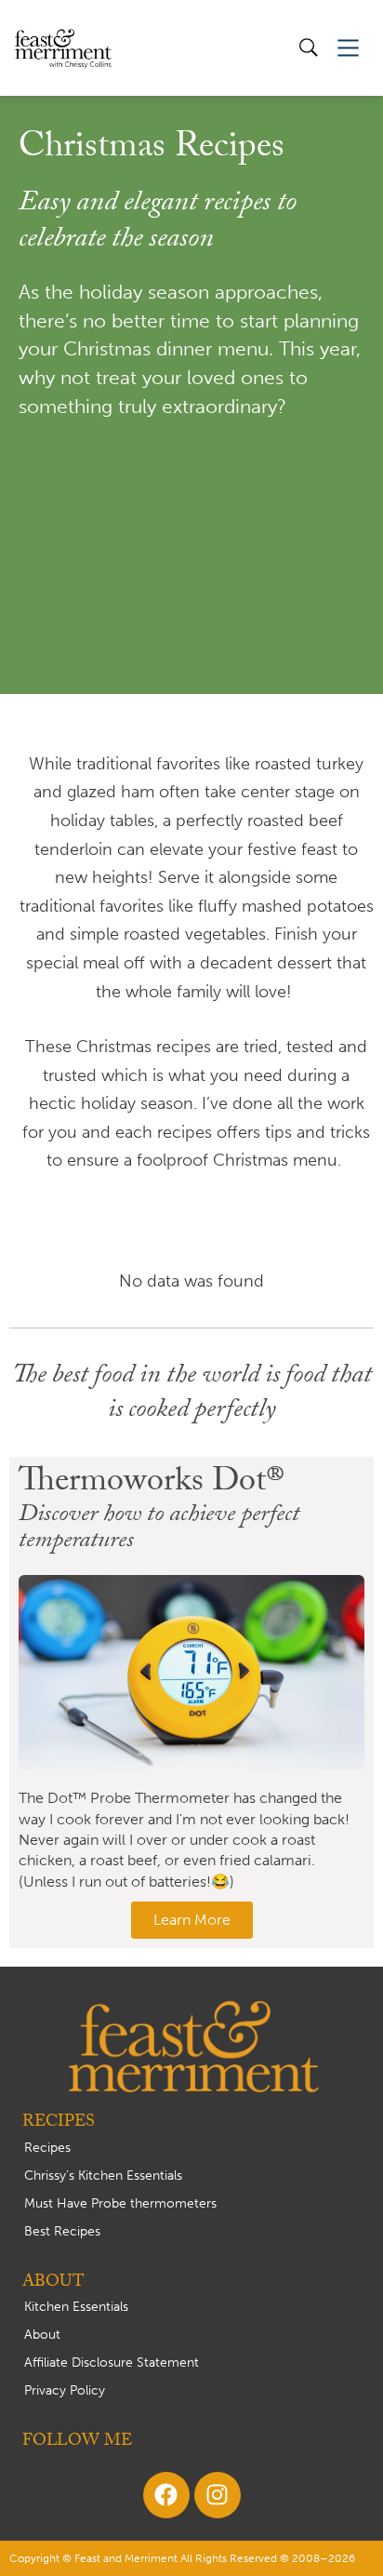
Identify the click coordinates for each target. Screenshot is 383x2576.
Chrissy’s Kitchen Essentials (103, 2176)
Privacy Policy (65, 2390)
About (42, 2335)
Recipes (47, 2148)
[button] (348, 48)
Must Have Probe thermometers (120, 2203)
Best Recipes (62, 2231)
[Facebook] (166, 2495)
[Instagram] (218, 2495)
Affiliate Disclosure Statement (112, 2362)
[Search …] (309, 48)
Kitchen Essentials (76, 2307)
